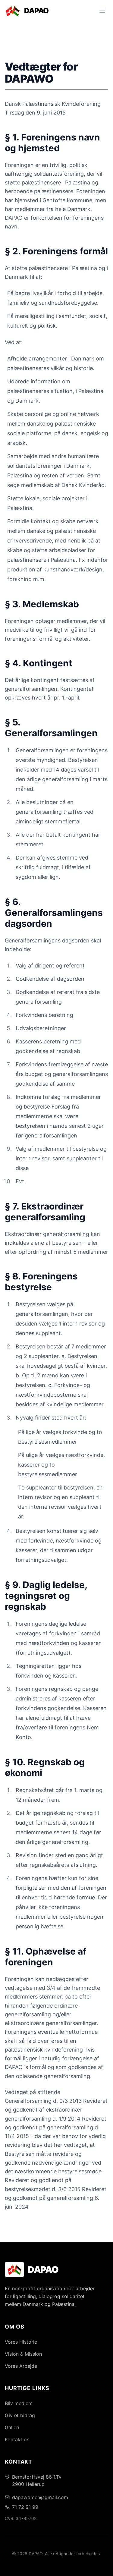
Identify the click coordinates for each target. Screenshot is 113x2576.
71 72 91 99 (25, 2507)
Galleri (12, 2427)
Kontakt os (17, 2439)
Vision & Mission (23, 2354)
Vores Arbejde (21, 2366)
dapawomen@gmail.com (40, 2497)
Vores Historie (21, 2342)
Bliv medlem (19, 2403)
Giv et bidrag (20, 2415)
